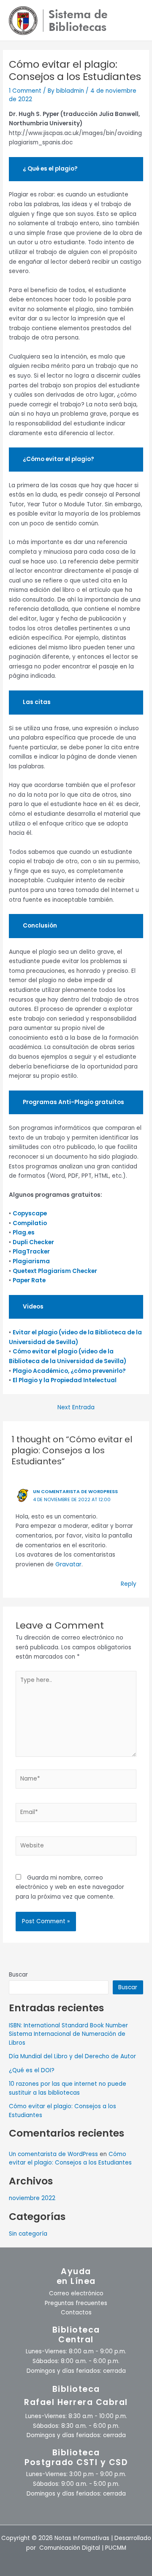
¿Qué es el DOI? (32, 2070)
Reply (129, 1584)
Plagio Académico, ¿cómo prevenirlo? (69, 1371)
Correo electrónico (76, 2293)
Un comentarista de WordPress (75, 1492)
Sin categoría (28, 2234)
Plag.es (24, 1233)
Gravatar (68, 1564)
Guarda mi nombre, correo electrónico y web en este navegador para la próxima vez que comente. (70, 1887)
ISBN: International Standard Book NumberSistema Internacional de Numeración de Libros (68, 2034)
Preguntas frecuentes (76, 2303)
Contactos (76, 2312)
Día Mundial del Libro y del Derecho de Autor (72, 2056)
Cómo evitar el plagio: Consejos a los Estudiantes (70, 2159)
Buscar (18, 1975)
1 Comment (25, 91)
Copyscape (30, 1213)
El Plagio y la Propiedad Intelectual (65, 1380)
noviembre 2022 (32, 2198)
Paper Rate (29, 1280)
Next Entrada (76, 1408)
